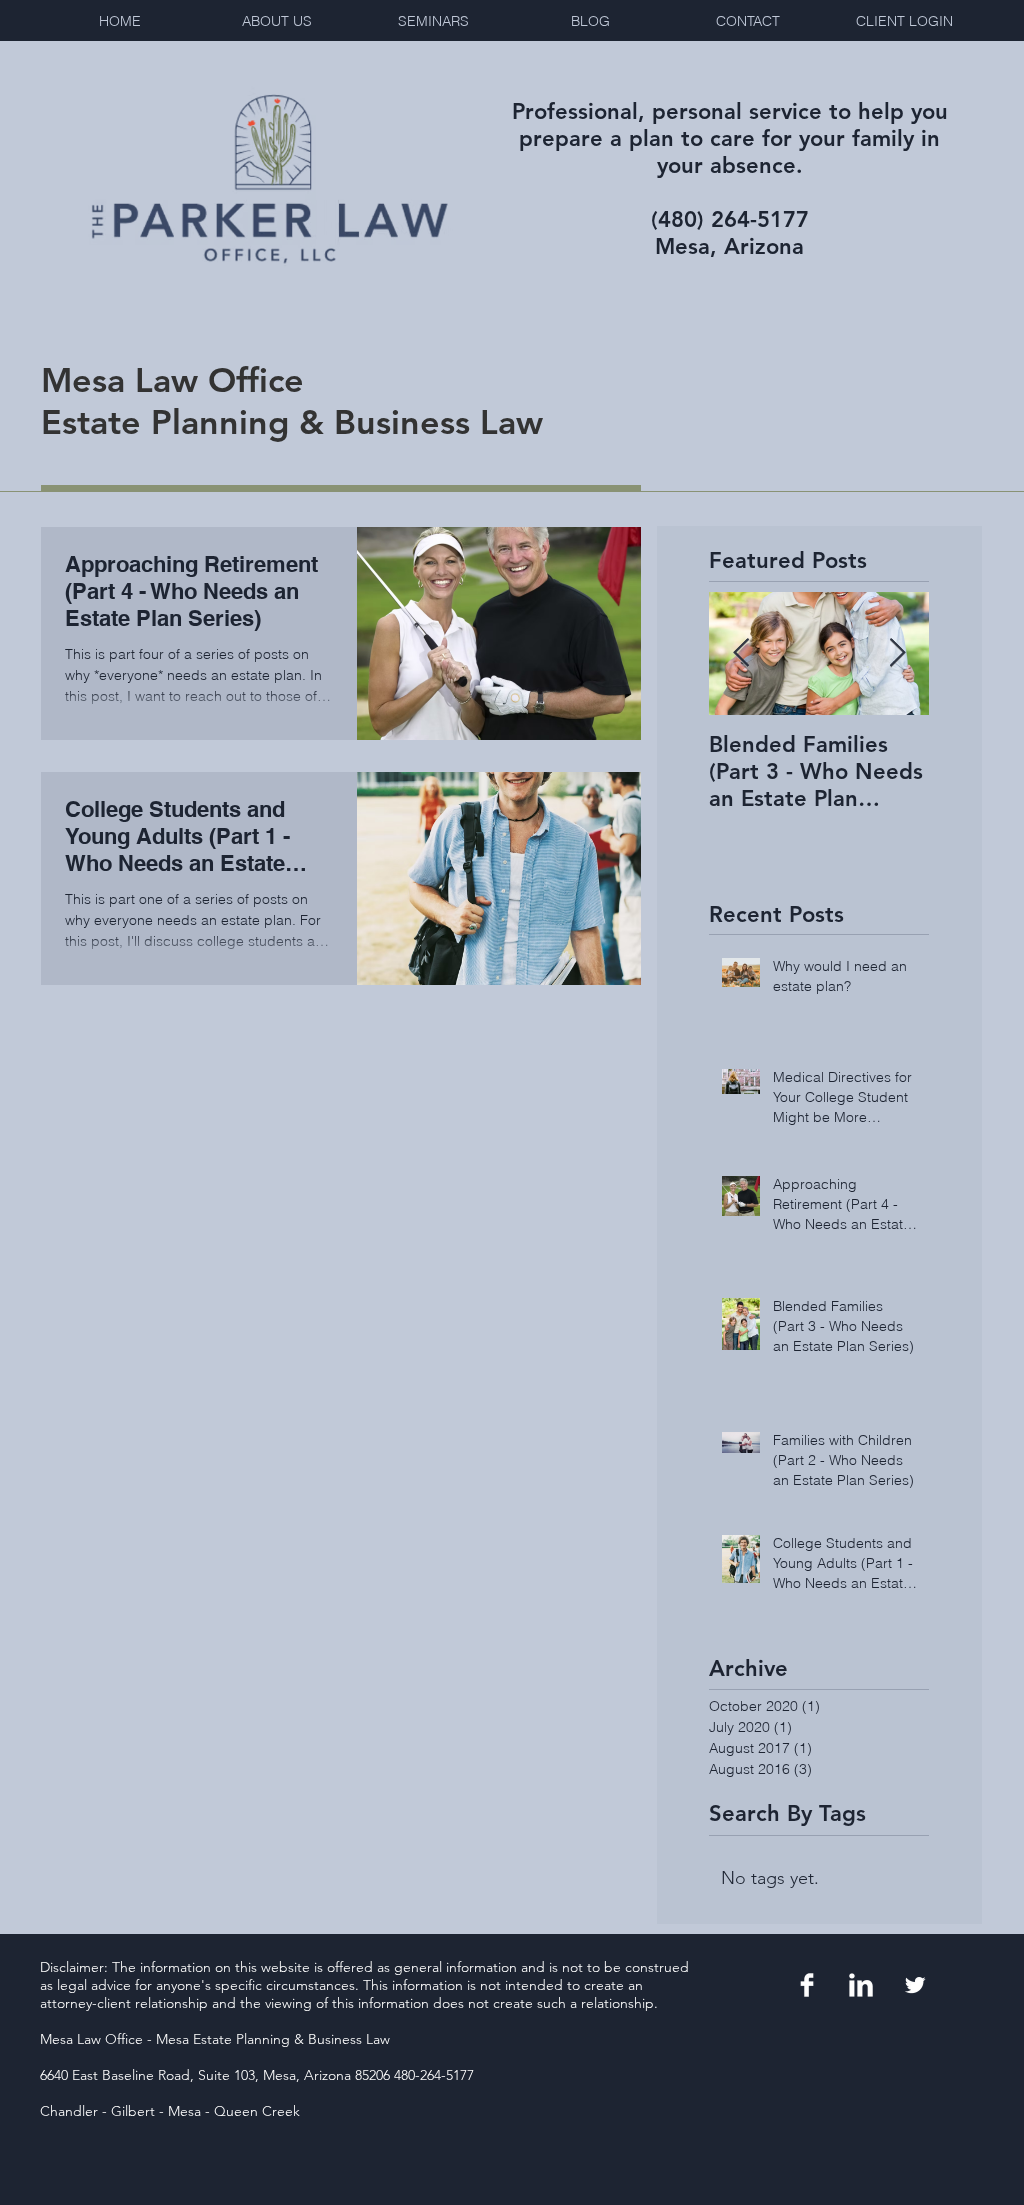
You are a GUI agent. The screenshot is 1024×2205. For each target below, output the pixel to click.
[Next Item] (897, 653)
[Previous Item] (741, 653)
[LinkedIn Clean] (861, 1985)
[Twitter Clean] (915, 1985)
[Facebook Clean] (807, 1985)
